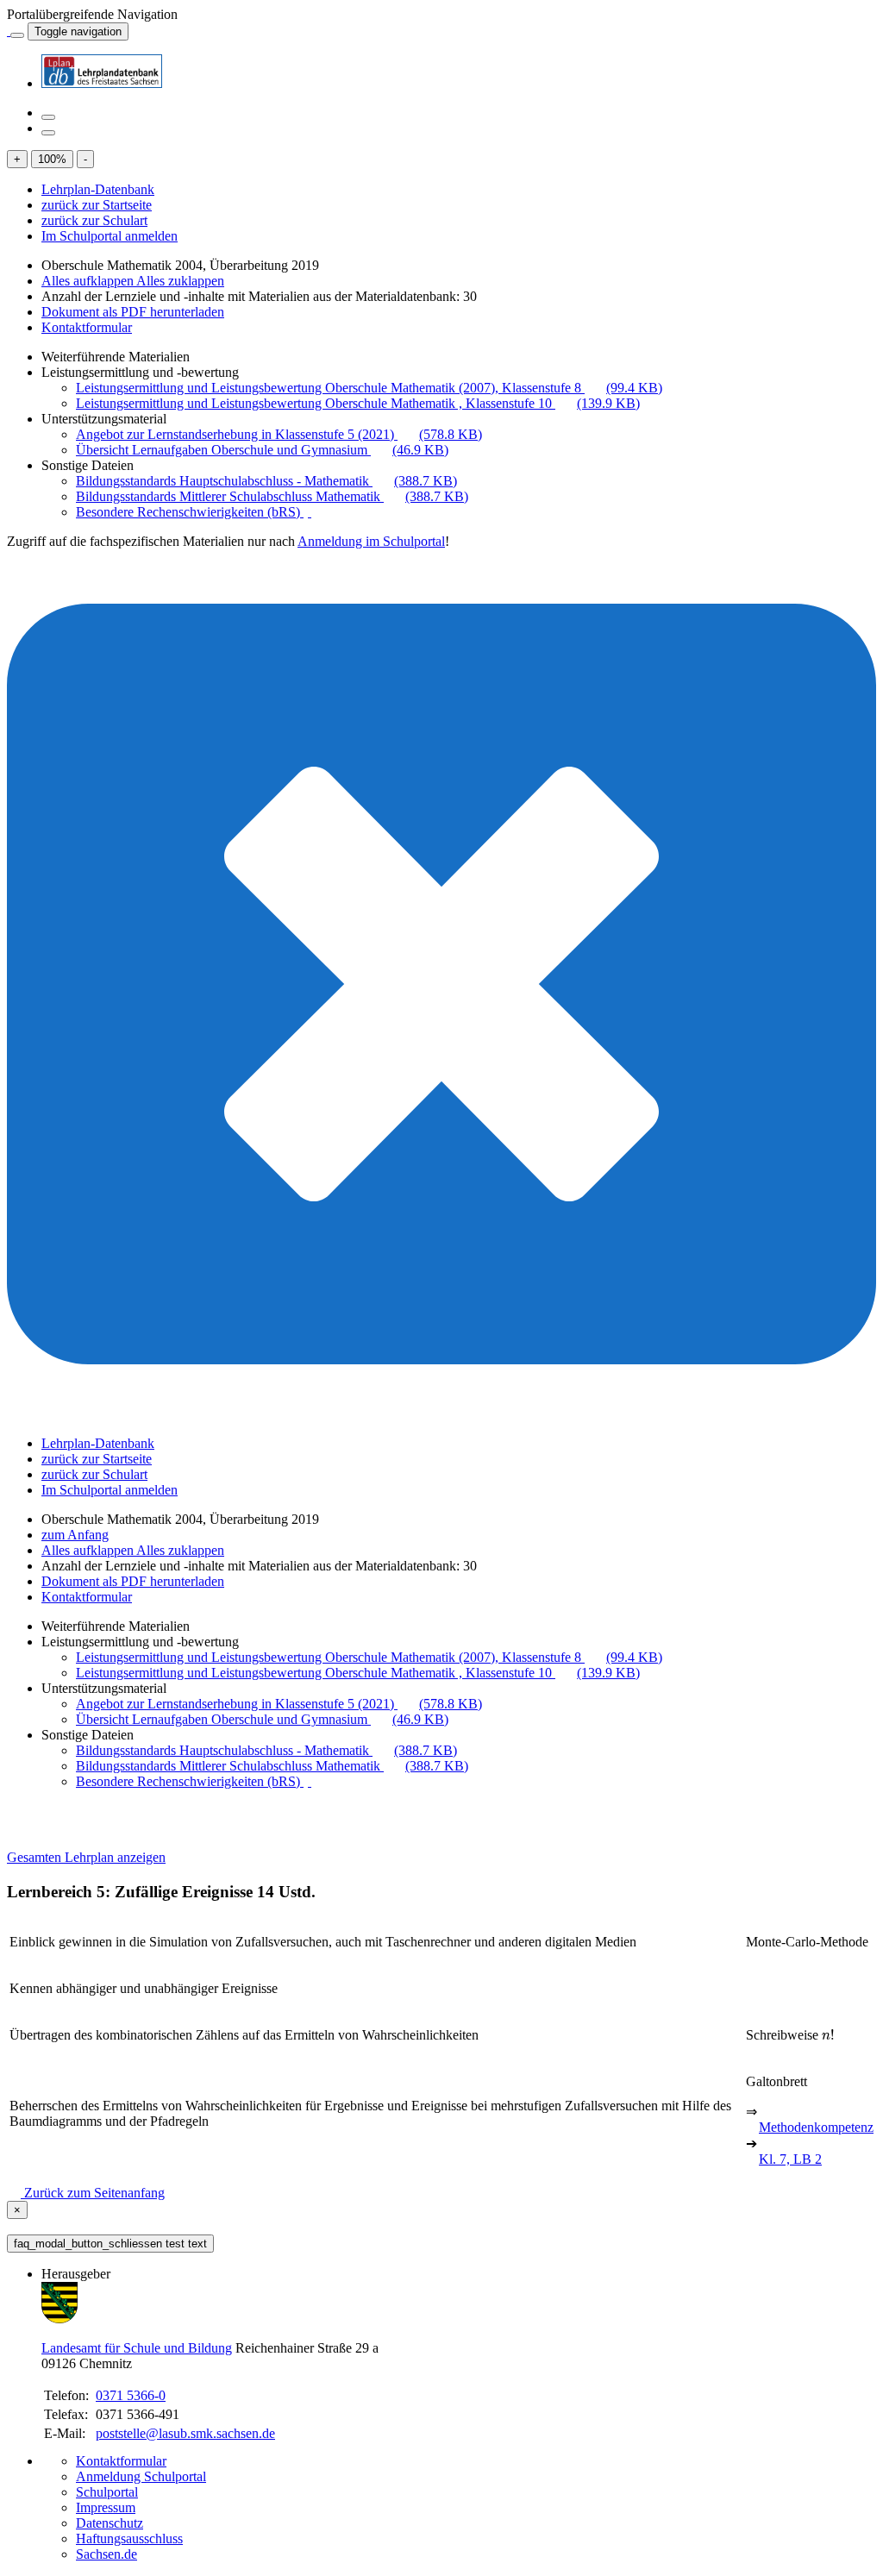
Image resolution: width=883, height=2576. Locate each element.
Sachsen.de (106, 2554)
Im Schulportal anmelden (110, 236)
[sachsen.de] (9, 31)
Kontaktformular (87, 327)
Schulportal (107, 2492)
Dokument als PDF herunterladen (133, 312)
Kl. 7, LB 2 (790, 2159)
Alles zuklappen (180, 281)
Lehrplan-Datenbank (98, 189)
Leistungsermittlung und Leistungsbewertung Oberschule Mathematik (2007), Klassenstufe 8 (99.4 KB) (369, 388)
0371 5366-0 (131, 2395)
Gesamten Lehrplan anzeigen (86, 1857)
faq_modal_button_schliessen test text (110, 2244)
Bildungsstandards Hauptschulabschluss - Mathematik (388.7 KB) (266, 481)
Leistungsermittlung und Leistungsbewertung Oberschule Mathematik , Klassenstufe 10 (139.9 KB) (358, 403)
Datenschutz (110, 2523)
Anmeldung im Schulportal (371, 541)
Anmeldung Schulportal (141, 2476)
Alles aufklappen (89, 281)
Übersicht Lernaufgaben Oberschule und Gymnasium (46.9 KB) (262, 450)
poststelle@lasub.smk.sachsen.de (185, 2433)
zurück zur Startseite (97, 205)
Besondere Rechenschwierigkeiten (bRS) (190, 512)
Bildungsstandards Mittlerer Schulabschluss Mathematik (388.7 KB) (272, 496)
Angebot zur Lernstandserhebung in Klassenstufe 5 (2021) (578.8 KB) (279, 434)
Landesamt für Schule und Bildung (137, 2348)
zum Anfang (75, 1535)
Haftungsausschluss (129, 2538)
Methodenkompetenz (816, 2127)
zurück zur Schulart (94, 220)
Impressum (106, 2507)
